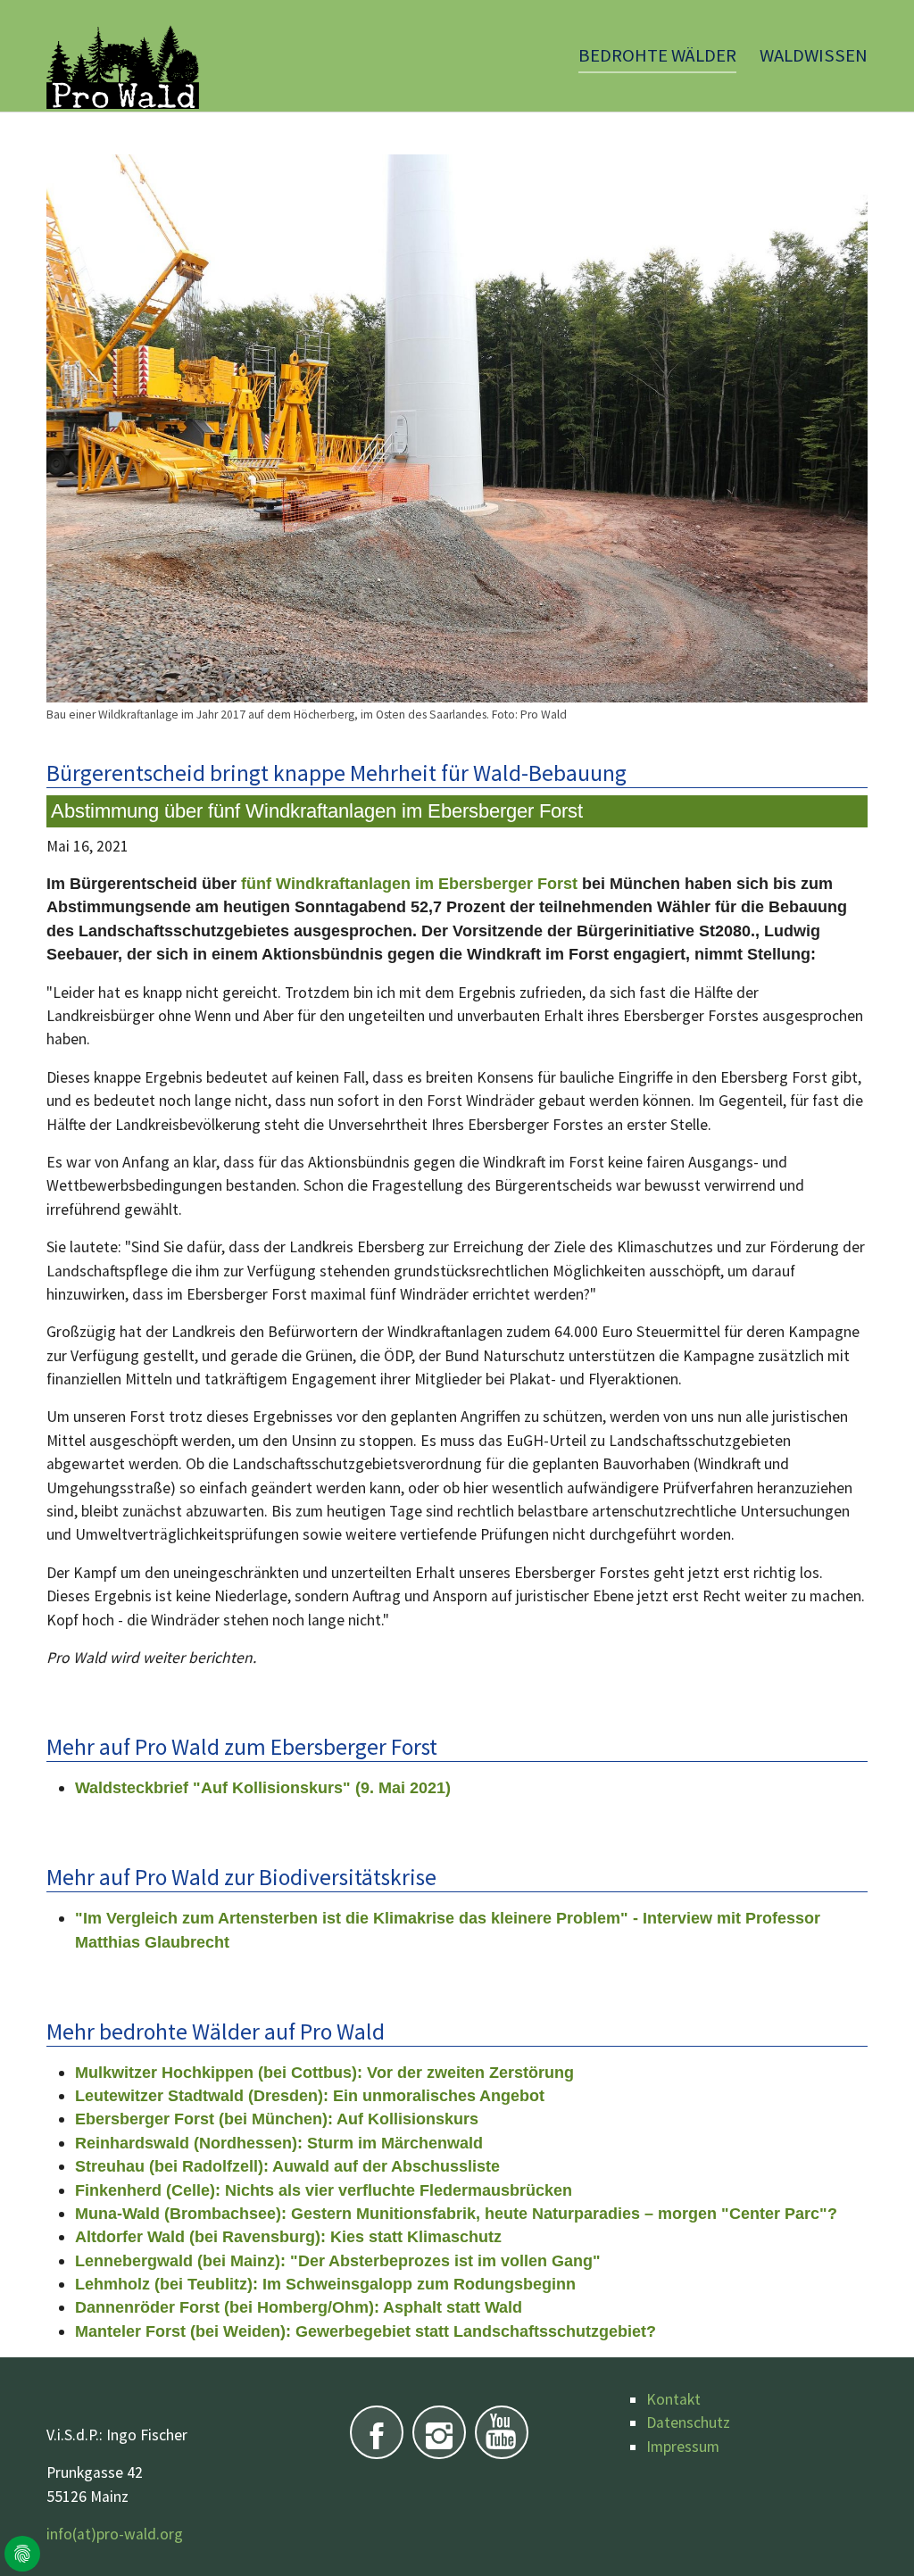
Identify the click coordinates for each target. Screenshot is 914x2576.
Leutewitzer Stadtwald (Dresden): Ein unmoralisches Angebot (310, 2096)
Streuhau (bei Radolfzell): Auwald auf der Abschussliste (287, 2166)
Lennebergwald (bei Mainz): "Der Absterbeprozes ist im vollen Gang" (338, 2261)
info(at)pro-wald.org (115, 2534)
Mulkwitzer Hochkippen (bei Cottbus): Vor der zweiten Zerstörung (324, 2073)
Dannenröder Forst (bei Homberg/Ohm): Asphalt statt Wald (299, 2307)
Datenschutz (688, 2422)
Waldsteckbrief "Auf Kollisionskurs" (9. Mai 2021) (263, 1788)
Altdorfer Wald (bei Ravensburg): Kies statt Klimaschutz (288, 2237)
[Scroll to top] (872, 2534)
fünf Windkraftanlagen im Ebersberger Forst (411, 884)
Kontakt (673, 2399)
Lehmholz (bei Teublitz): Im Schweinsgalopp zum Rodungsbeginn (325, 2284)
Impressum (683, 2447)
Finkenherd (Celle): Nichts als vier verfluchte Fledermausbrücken (324, 2190)
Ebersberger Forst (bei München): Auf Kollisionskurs (277, 2119)
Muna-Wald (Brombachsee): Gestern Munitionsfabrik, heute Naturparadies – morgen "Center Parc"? (456, 2214)
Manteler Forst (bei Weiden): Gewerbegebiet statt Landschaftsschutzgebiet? (366, 2331)
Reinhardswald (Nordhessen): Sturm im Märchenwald (279, 2143)
